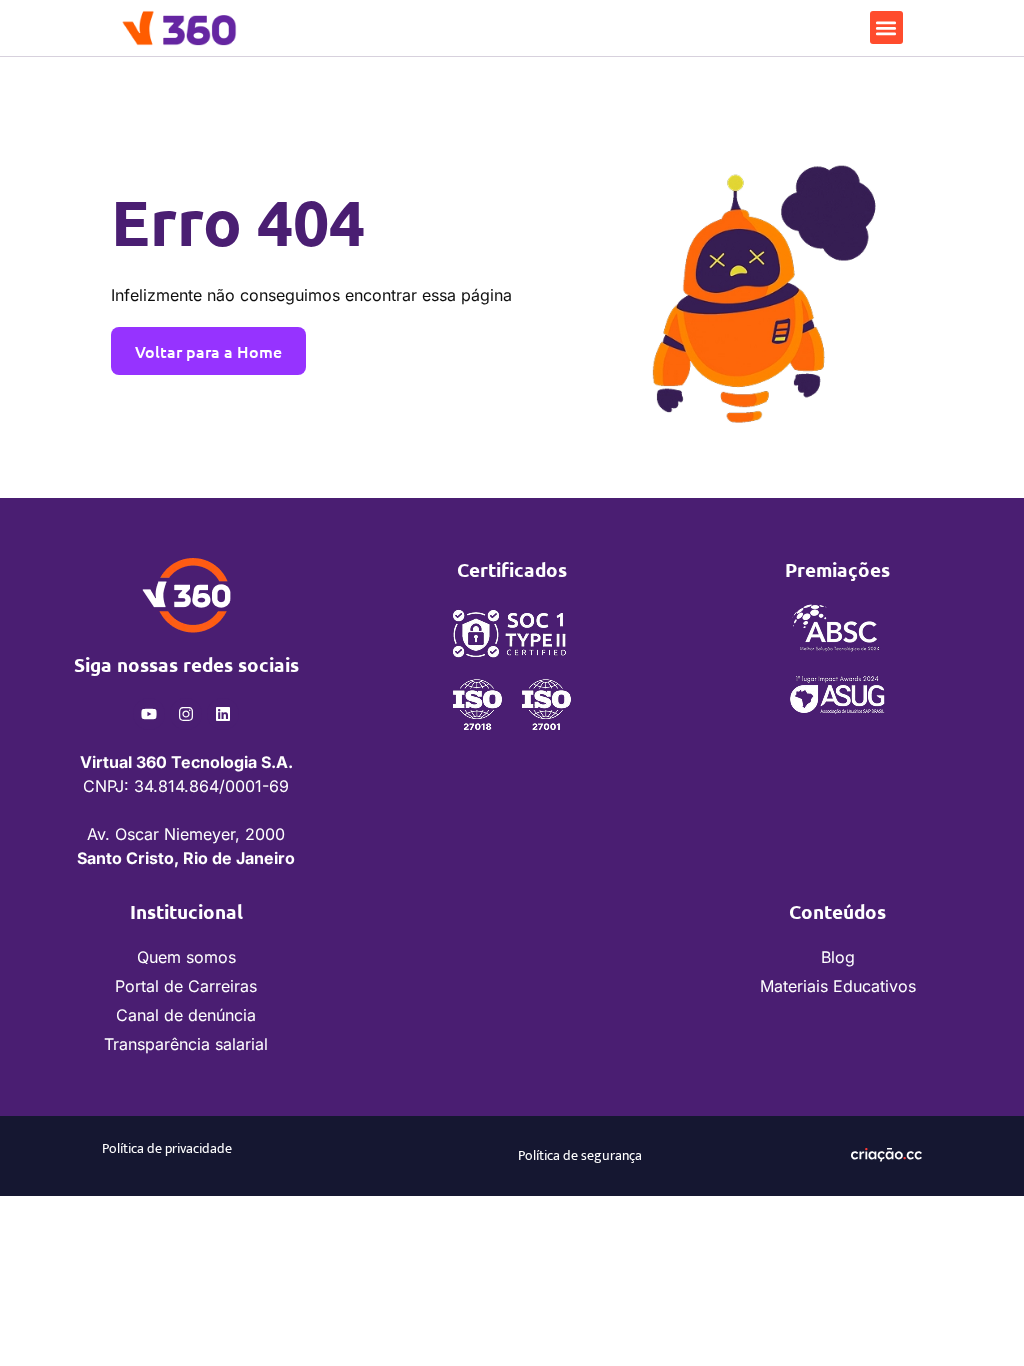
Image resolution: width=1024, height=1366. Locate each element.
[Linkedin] (223, 714)
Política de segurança (580, 1155)
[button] (886, 27)
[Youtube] (149, 714)
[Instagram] (186, 714)
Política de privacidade (167, 1148)
